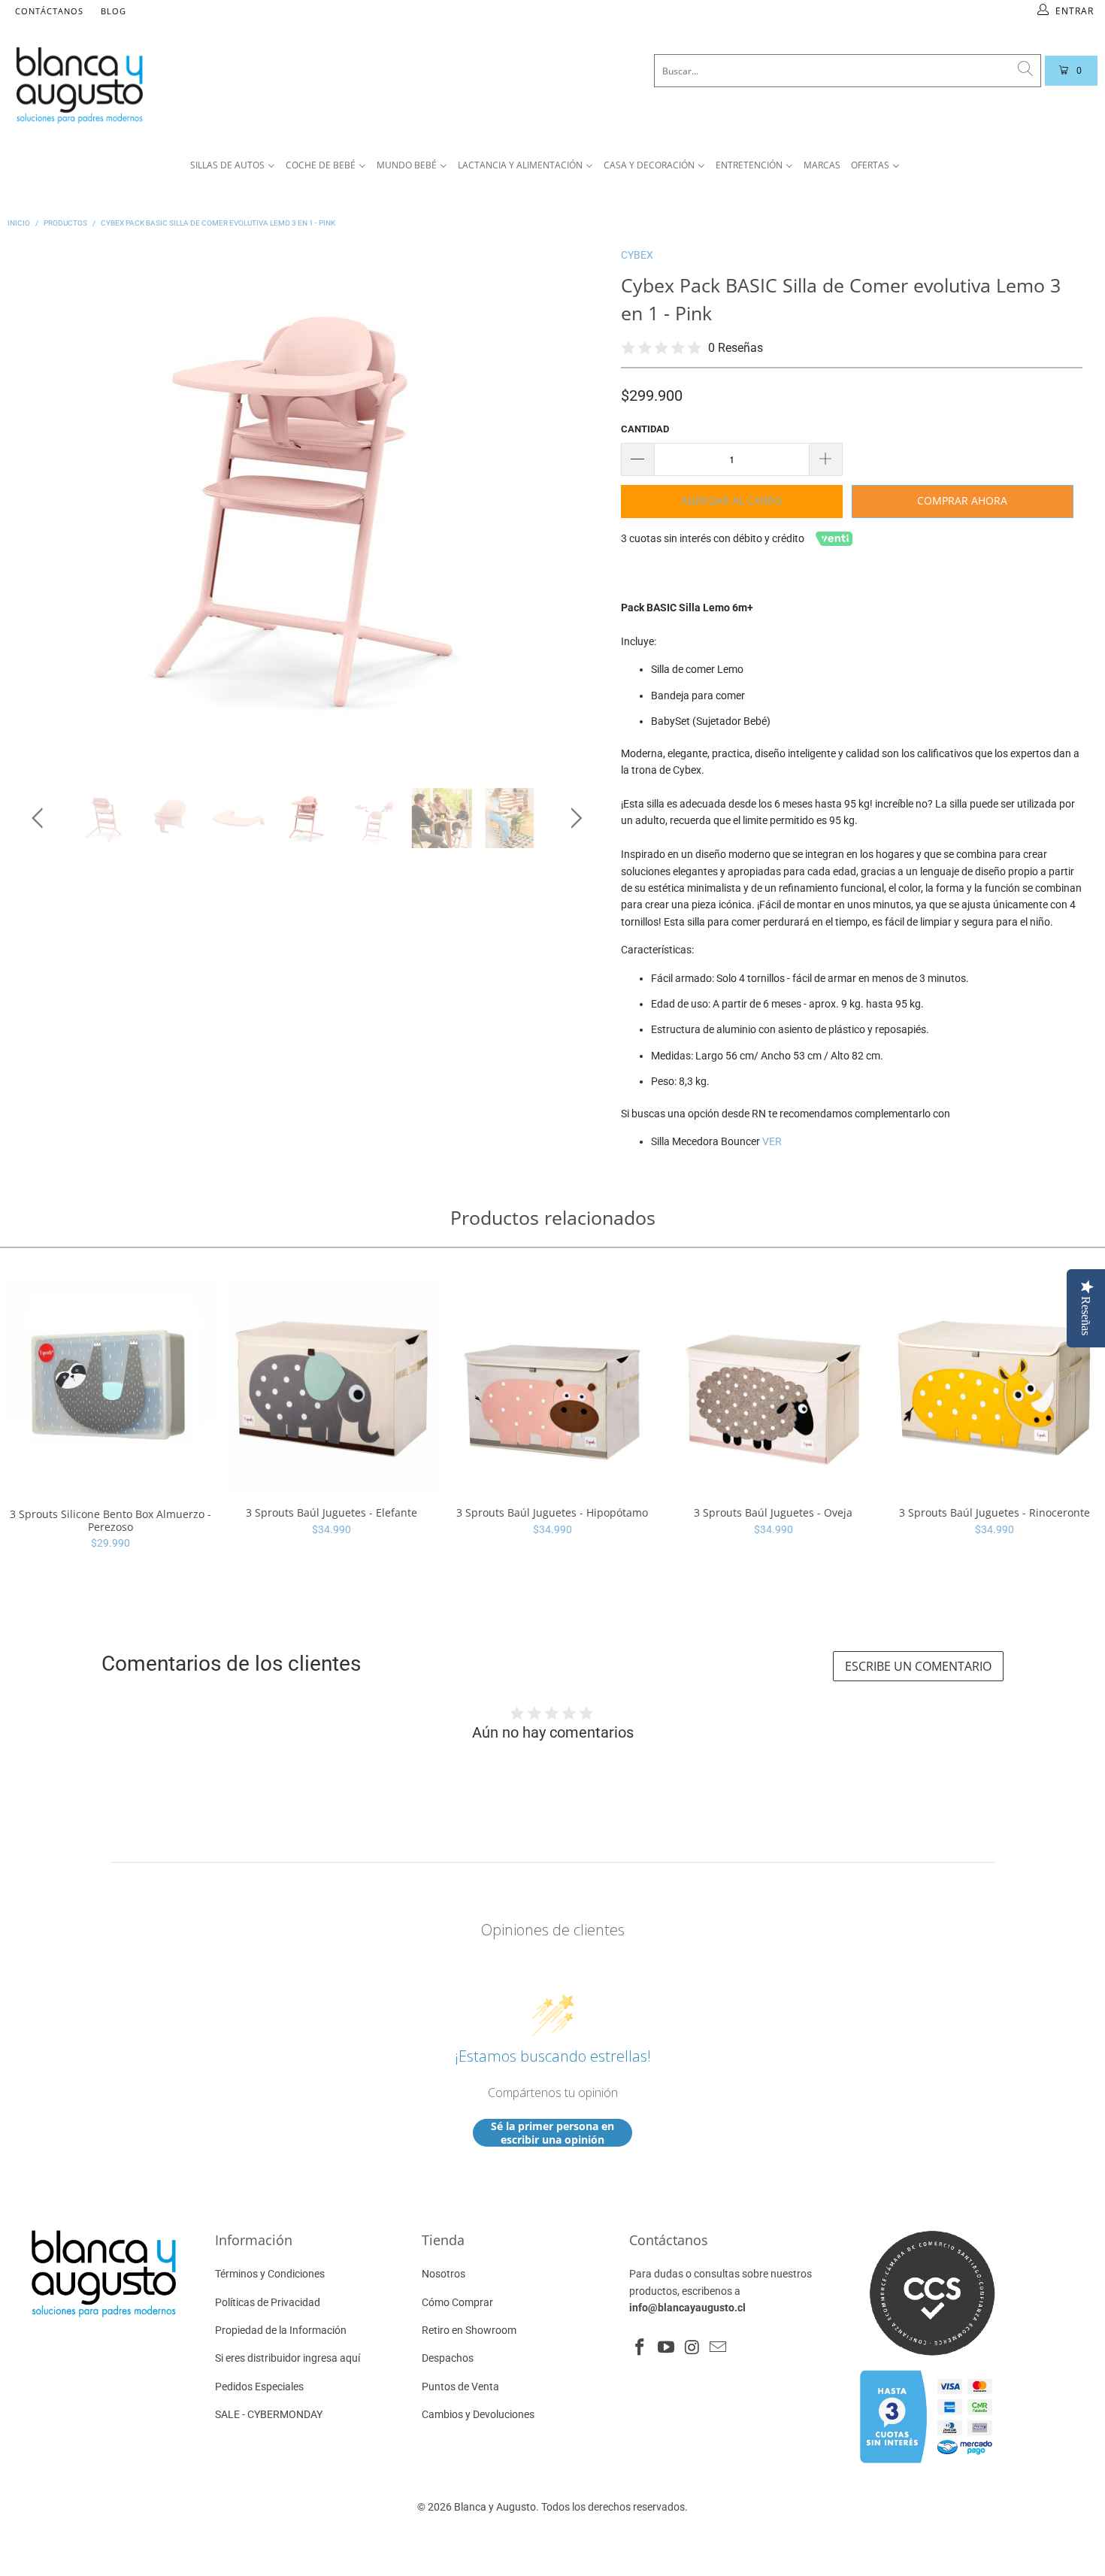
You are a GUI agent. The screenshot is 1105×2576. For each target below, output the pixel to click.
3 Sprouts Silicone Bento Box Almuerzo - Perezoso (110, 1385)
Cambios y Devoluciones (478, 2414)
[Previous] (40, 506)
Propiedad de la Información (281, 2330)
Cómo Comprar (457, 2302)
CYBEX (637, 255)
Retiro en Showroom (469, 2330)
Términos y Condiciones (270, 2274)
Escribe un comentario (918, 1666)
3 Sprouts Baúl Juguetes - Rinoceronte (994, 1385)
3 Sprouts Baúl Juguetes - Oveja (773, 1385)
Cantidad (645, 429)
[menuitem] (233, 166)
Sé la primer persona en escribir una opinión (552, 2133)
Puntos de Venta (460, 2387)
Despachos (448, 2358)
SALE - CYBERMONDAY (269, 2414)
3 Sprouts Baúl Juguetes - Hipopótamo (552, 1385)
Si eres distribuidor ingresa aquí (288, 2358)
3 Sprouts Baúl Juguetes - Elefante (331, 1385)
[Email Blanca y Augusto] (719, 2348)
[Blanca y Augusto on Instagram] (692, 2348)
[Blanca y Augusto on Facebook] (640, 2348)
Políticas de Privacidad (268, 2302)
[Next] (574, 506)
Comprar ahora (962, 500)
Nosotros (444, 2274)
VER (772, 1141)
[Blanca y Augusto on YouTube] (667, 2348)
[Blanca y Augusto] (207, 85)
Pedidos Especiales (259, 2387)
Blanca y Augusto (495, 2507)
